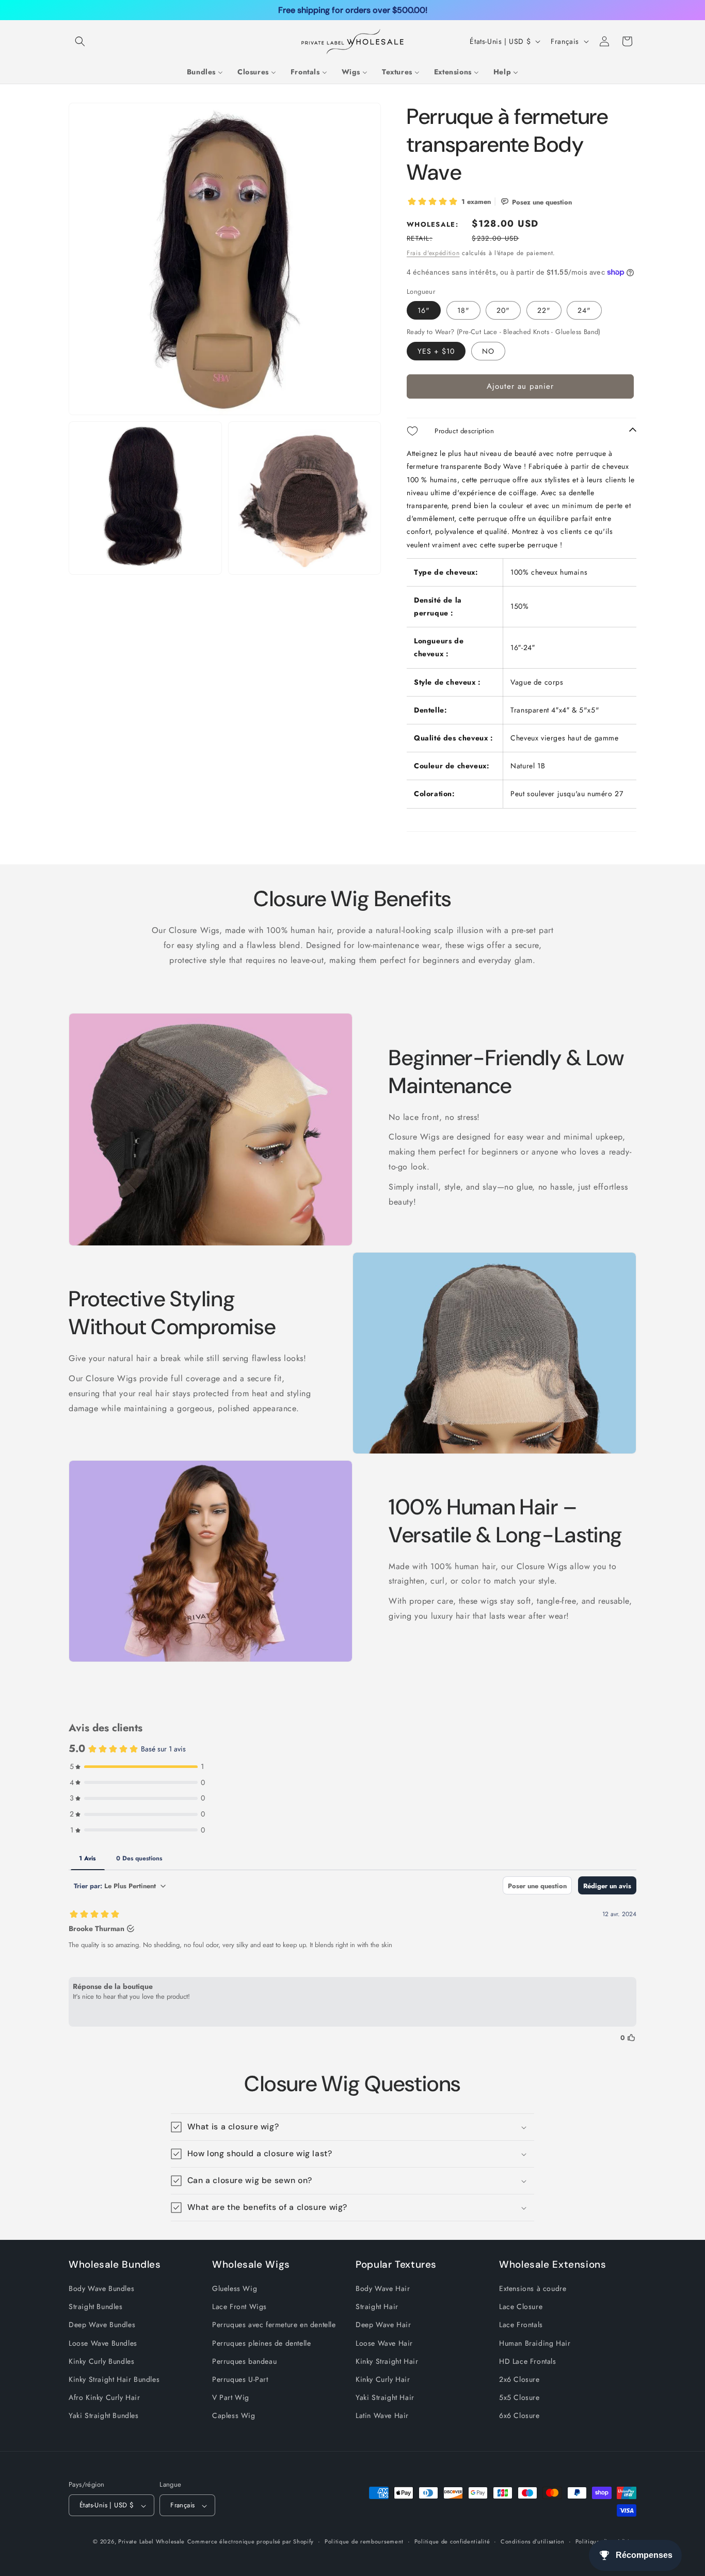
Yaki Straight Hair (385, 2398)
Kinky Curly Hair (383, 2379)
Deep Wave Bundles (102, 2325)
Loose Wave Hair (384, 2343)
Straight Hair (377, 2307)
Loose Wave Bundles (103, 2343)
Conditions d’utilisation (533, 2541)
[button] (80, 41)
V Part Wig (231, 2398)
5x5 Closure (519, 2398)
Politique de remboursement (364, 2541)
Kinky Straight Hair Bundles (114, 2379)
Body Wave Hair (383, 2289)
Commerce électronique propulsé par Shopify (251, 2542)
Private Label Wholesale (151, 2542)
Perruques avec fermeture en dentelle (274, 2325)
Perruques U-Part (240, 2379)
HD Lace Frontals (528, 2361)
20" (503, 310)
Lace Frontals (521, 2325)
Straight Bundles (96, 2307)
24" (584, 310)
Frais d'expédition (433, 253)
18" (463, 310)
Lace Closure (521, 2307)
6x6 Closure (519, 2416)
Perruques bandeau (244, 2361)
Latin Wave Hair (382, 2416)
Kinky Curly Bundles (101, 2361)
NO (488, 351)
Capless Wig (234, 2416)
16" (424, 310)
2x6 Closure (519, 2379)
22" (544, 310)
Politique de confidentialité (452, 2541)
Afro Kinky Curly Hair (105, 2398)
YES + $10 (436, 351)
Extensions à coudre (533, 2289)
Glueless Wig (235, 2289)
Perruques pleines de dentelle (261, 2343)
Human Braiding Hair (535, 2343)
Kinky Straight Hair (387, 2361)
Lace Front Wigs (239, 2307)
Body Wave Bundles (101, 2289)
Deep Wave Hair (383, 2325)
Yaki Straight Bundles (104, 2416)
